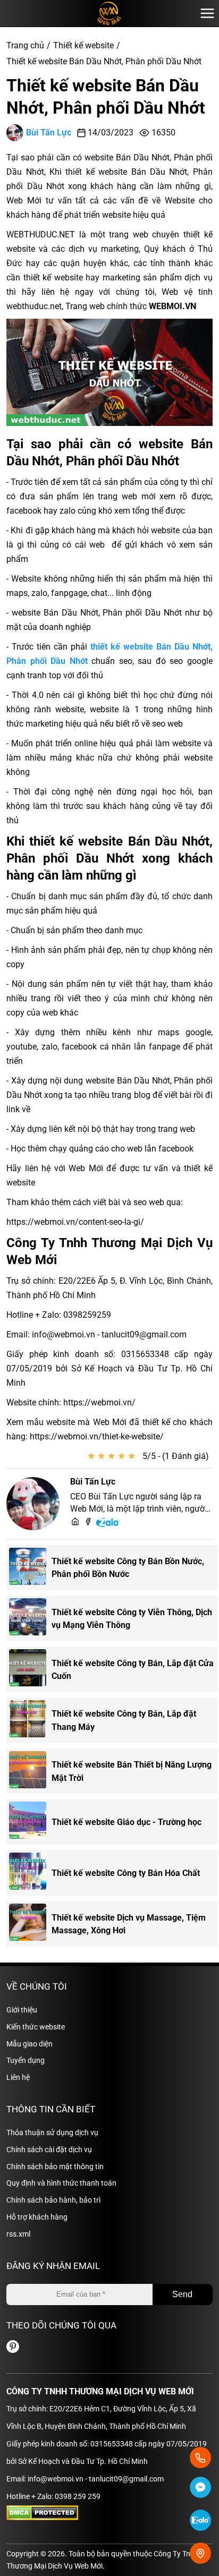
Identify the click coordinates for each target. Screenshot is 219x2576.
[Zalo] (108, 1525)
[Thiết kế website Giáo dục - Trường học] (30, 1822)
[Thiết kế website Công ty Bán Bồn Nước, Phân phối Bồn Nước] (30, 1568)
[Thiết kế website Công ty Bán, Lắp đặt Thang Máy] (30, 1720)
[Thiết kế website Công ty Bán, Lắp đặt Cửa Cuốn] (30, 1669)
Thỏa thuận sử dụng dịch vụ (52, 2133)
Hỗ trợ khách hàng (37, 2217)
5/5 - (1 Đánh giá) (176, 1456)
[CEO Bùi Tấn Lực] (33, 1504)
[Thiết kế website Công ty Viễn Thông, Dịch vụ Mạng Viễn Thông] (30, 1618)
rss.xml (18, 2234)
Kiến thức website (36, 2027)
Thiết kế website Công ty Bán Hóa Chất (126, 1873)
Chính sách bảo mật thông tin (55, 2166)
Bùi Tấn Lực (49, 133)
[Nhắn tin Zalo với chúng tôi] (200, 2522)
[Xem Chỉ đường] (200, 2553)
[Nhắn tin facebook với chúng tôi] (200, 2489)
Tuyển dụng (26, 2060)
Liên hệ (18, 2077)
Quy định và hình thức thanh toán (61, 2183)
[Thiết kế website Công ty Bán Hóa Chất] (30, 1873)
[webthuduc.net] (75, 1522)
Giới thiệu (22, 2010)
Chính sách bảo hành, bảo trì (53, 2200)
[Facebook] (88, 1522)
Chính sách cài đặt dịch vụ (49, 2149)
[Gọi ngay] (200, 2458)
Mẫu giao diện (30, 2044)
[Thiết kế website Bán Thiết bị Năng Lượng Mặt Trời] (30, 1771)
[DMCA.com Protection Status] (42, 2518)
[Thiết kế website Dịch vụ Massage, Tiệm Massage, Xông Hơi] (30, 1924)
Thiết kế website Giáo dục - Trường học (127, 1822)
